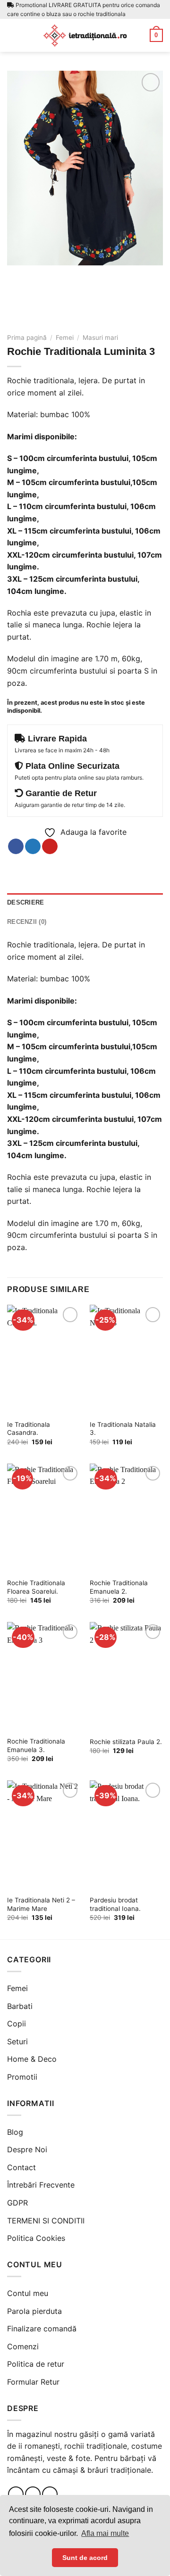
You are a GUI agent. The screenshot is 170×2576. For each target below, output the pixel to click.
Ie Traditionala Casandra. (29, 1429)
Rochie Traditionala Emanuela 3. (36, 1745)
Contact (21, 2167)
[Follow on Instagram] (33, 2494)
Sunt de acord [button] (85, 2558)
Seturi (17, 2041)
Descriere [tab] (25, 902)
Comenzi (23, 2346)
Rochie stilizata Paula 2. (126, 1742)
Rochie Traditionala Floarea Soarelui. (36, 1587)
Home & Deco (32, 2059)
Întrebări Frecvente (41, 2185)
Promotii (22, 2077)
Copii (17, 2024)
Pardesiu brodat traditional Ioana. (115, 1904)
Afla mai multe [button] (105, 2533)
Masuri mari (100, 337)
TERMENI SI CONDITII (46, 2221)
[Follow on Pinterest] (50, 2494)
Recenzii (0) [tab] (27, 922)
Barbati (20, 2006)
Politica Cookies (36, 2238)
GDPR (17, 2203)
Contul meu (28, 2293)
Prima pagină (27, 337)
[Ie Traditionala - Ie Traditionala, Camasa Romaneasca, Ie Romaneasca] (85, 35)
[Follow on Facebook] (16, 2494)
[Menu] (13, 35)
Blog (15, 2132)
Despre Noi (27, 2149)
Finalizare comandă (42, 2329)
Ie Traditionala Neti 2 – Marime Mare (41, 1904)
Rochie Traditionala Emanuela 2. (119, 1587)
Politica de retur (36, 2364)
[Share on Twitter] (33, 847)
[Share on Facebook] (16, 847)
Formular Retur (33, 2382)
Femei (65, 337)
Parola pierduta (34, 2311)
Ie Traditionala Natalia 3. (123, 1429)
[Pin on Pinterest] (50, 847)
